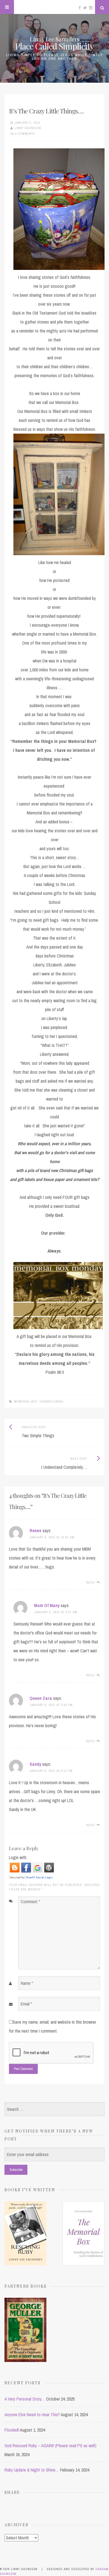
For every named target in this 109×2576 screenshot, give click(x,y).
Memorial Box (26, 1401)
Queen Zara (41, 1698)
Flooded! (12, 2430)
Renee (35, 1531)
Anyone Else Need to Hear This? (32, 2415)
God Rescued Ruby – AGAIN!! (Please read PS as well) (50, 2446)
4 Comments (25, 134)
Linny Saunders (28, 128)
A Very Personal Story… (25, 2399)
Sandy (35, 1764)
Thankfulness (51, 1401)
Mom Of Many (47, 1605)
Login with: (18, 1857)
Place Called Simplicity (54, 46)
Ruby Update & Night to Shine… (32, 2470)
